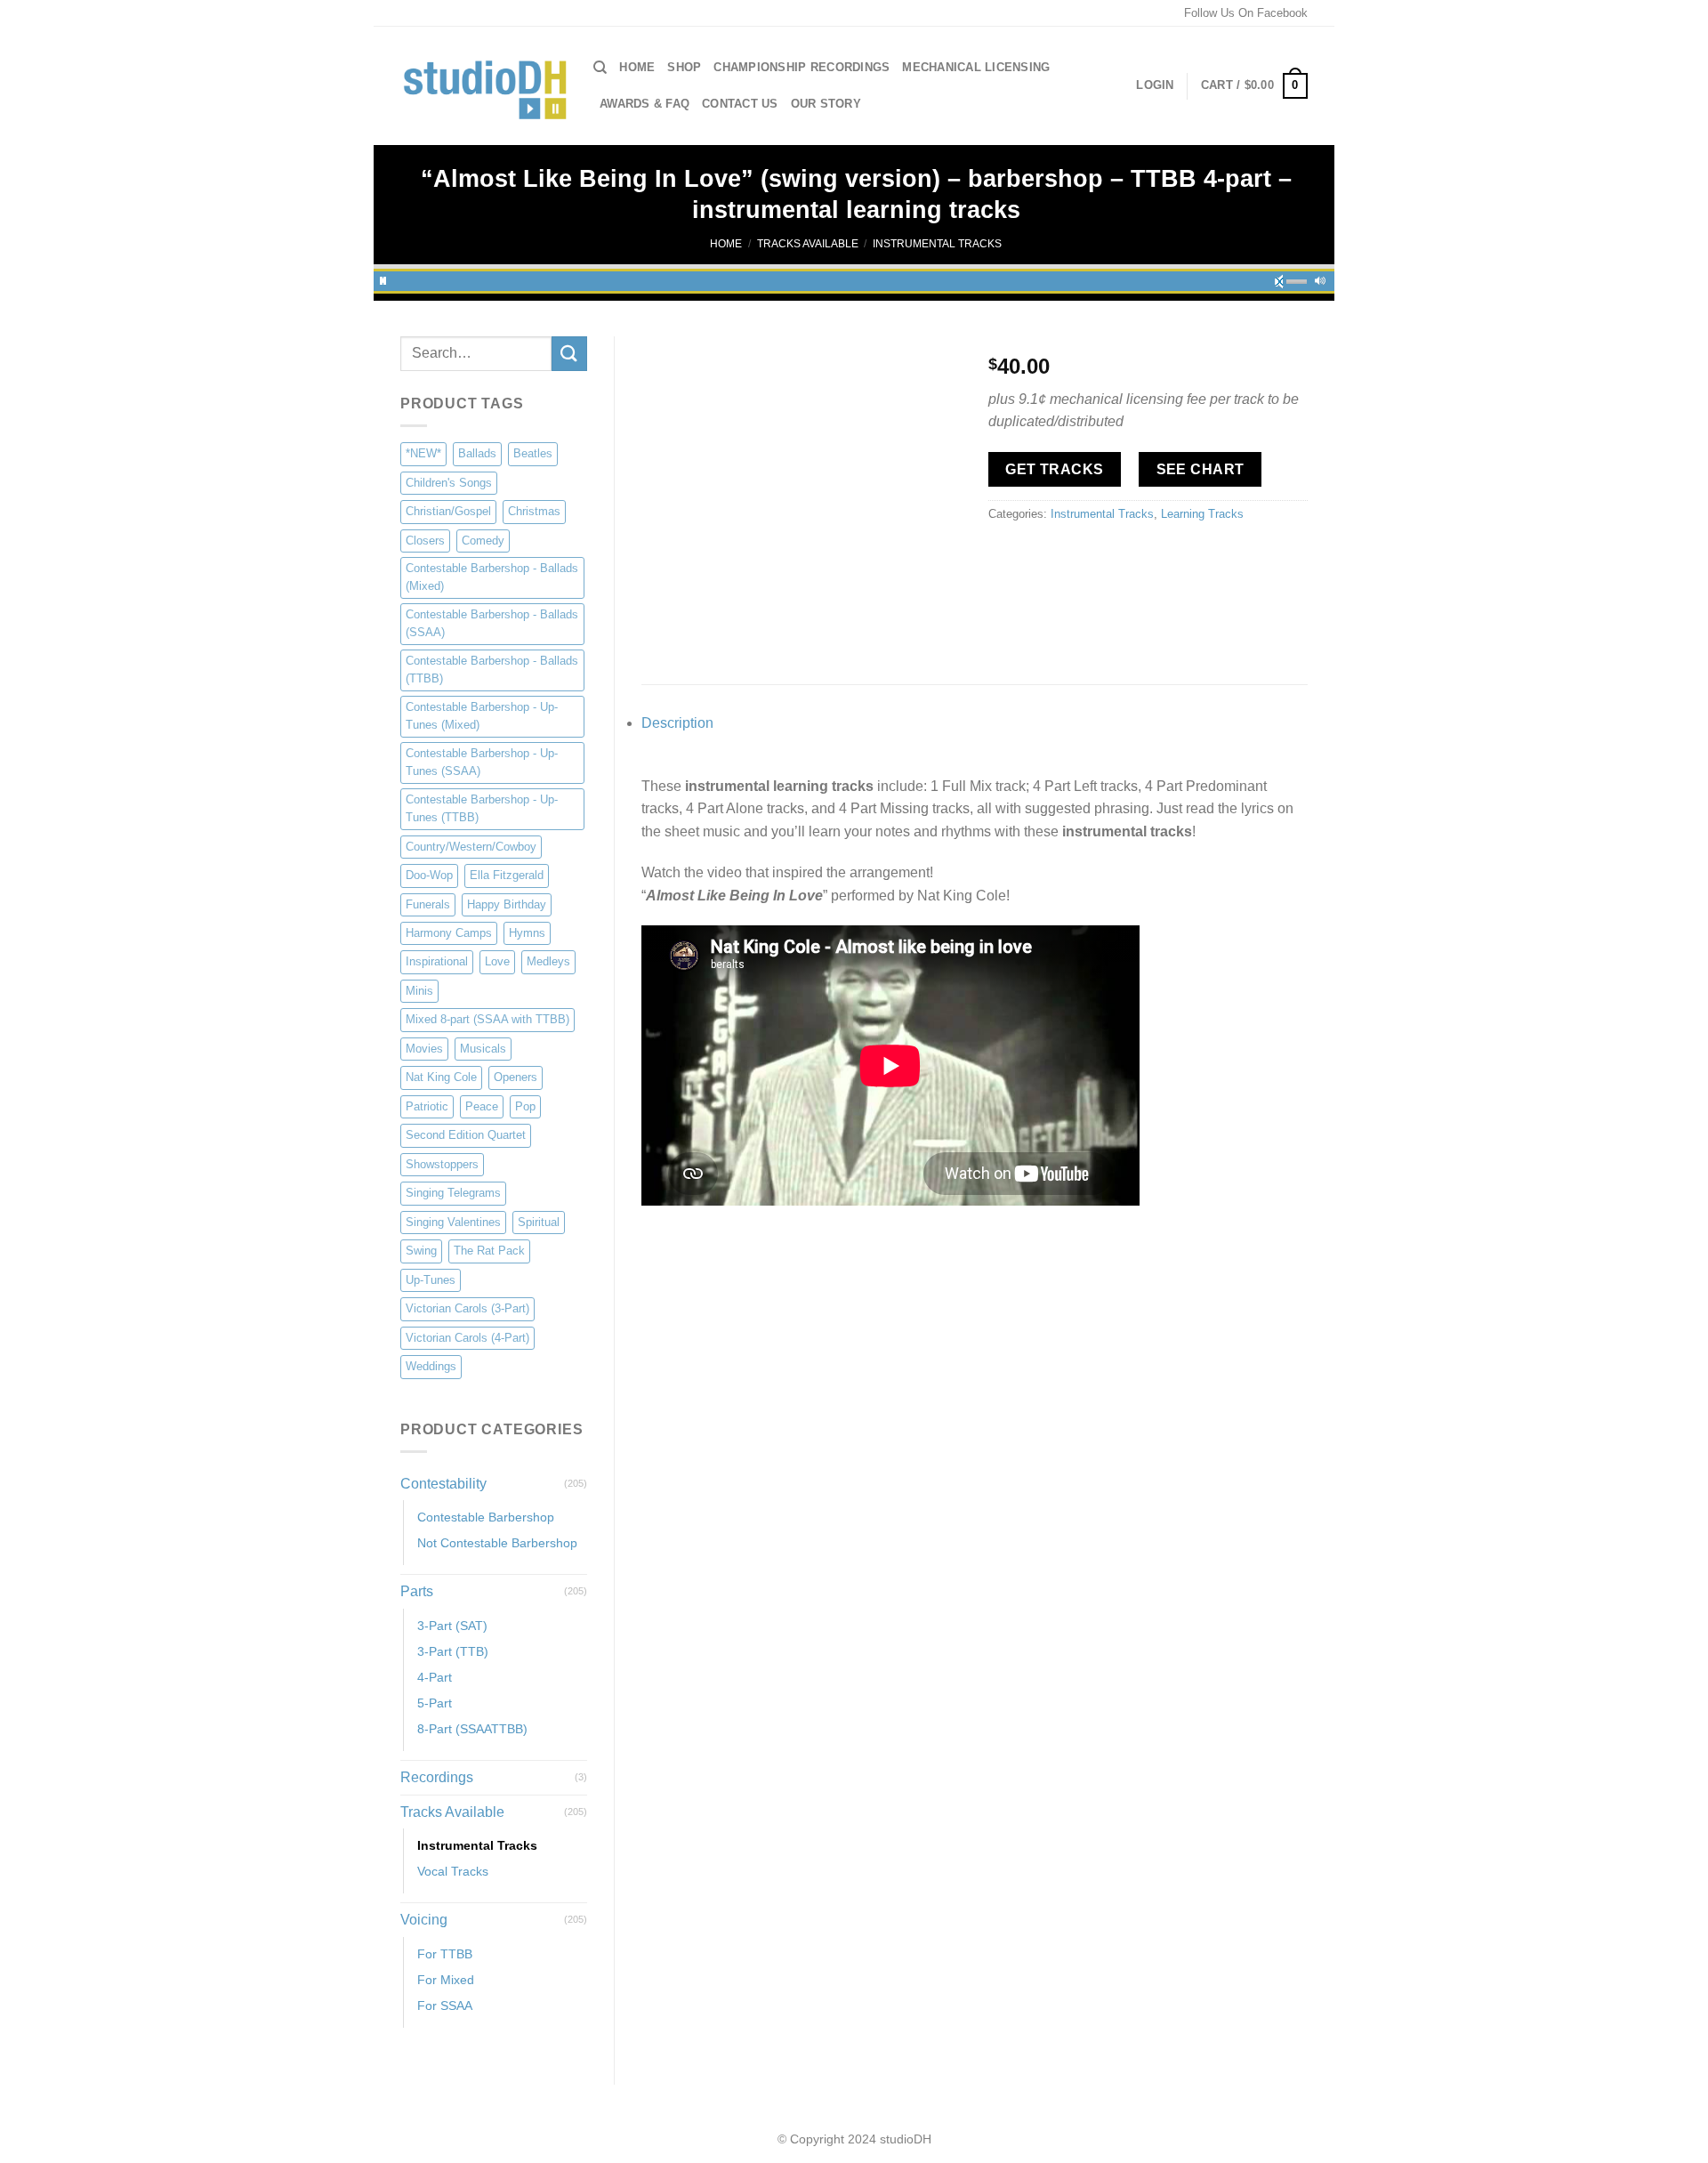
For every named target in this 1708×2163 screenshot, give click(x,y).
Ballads (477, 453)
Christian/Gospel (448, 511)
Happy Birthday (507, 904)
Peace (482, 1106)
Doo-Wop (429, 875)
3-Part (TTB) (453, 1651)
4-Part (435, 1677)
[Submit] (569, 354)
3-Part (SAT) (452, 1626)
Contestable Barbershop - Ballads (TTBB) (492, 670)
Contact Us (740, 104)
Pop (525, 1106)
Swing (421, 1251)
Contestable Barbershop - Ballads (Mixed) (492, 577)
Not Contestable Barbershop (497, 1543)
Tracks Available (808, 244)
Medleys (548, 961)
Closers (425, 541)
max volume (1320, 278)
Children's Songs (449, 483)
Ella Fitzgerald (507, 875)
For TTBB (445, 1954)
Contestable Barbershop (486, 1517)
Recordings (437, 1777)
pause (383, 278)
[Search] (600, 68)
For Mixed (446, 1980)
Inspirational (437, 961)
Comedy (483, 541)
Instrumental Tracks (937, 244)
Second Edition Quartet (466, 1135)
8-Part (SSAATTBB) (472, 1729)
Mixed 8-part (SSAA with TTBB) (487, 1019)
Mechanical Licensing (976, 67)
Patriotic (427, 1106)
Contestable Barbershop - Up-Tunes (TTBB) (482, 808)
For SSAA (445, 2006)
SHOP (684, 67)
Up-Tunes (431, 1280)
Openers (516, 1077)
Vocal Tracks (453, 1871)
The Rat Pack (489, 1251)
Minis (419, 991)
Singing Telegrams (453, 1193)
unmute (1285, 278)
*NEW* (423, 453)
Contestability (443, 1484)
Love (497, 961)
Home (637, 67)
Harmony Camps (449, 933)
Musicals (483, 1049)
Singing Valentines (453, 1222)
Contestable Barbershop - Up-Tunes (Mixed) (482, 716)
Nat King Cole (441, 1077)
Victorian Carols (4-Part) (467, 1338)
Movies (424, 1049)
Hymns (527, 933)
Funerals (428, 904)
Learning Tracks (1202, 514)
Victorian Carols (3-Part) (467, 1308)
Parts (417, 1591)
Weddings (431, 1366)
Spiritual (539, 1222)
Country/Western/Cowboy (471, 847)
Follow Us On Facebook (1246, 13)
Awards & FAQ (645, 104)
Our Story (826, 104)
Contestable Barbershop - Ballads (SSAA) (492, 623)
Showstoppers (442, 1164)
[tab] (975, 723)
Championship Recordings (802, 67)
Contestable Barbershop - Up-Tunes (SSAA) (482, 762)
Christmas (534, 511)
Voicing (424, 1920)
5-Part (435, 1703)
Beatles (533, 453)
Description (677, 723)
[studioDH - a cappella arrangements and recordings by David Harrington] (483, 86)
